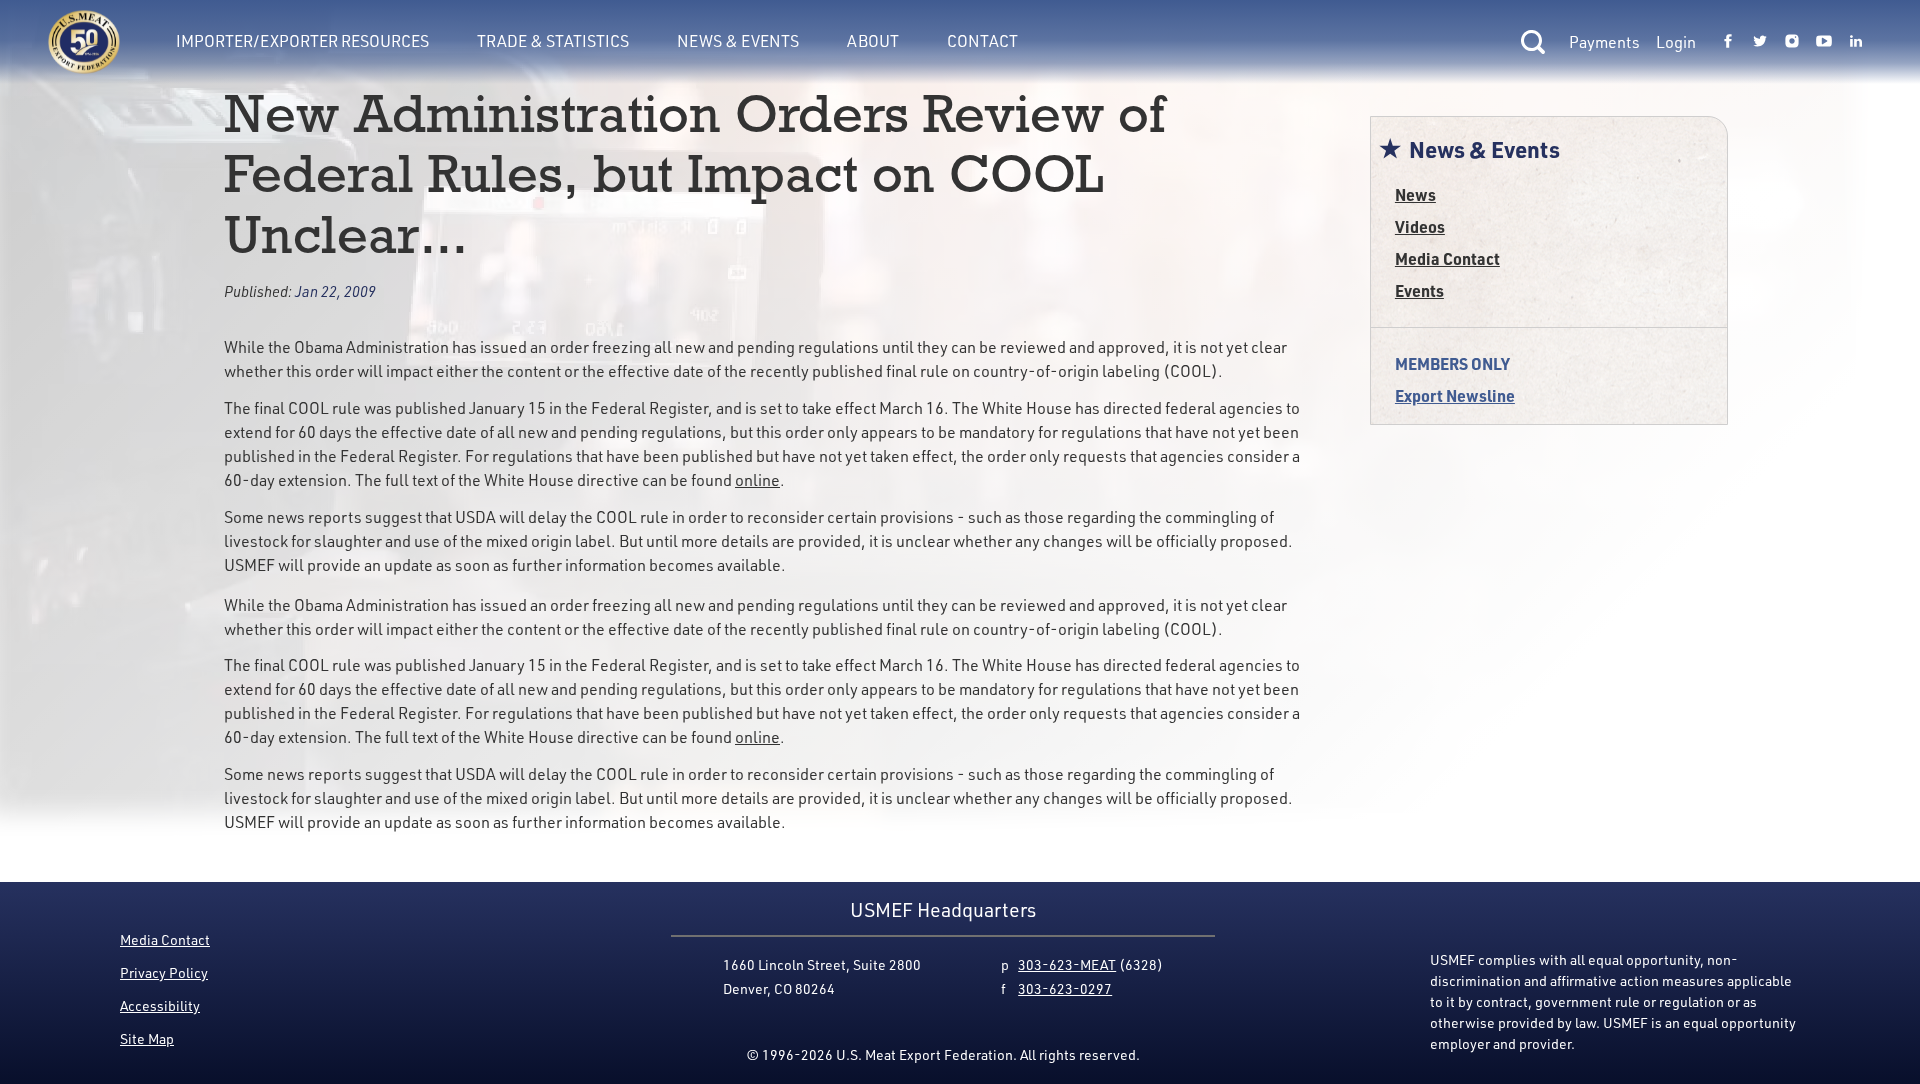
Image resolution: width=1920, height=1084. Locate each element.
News (1415, 194)
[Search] (1533, 42)
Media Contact (1447, 258)
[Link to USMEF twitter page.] (1760, 42)
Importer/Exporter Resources (302, 41)
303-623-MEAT (1067, 964)
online (757, 480)
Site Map (147, 1038)
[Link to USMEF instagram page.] (1792, 42)
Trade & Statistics (553, 41)
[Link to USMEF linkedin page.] (1856, 42)
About (873, 41)
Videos (1420, 226)
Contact (982, 41)
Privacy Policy (164, 972)
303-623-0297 (1065, 988)
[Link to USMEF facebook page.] (1728, 42)
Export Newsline (1455, 395)
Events (1419, 290)
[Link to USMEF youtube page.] (1824, 42)
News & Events (738, 41)
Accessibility (160, 1005)
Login (1676, 42)
